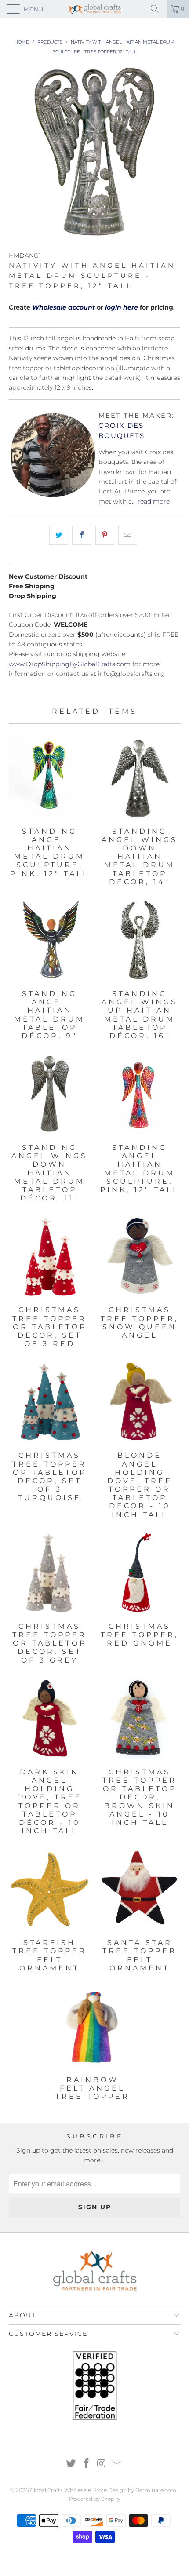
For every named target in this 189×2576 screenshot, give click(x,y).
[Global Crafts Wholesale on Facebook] (87, 2464)
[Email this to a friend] (128, 535)
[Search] (158, 9)
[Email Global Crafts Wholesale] (117, 2464)
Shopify (111, 2499)
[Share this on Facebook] (82, 535)
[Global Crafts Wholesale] (95, 9)
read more (154, 501)
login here (122, 307)
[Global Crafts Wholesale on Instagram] (102, 2464)
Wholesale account (64, 307)
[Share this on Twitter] (59, 535)
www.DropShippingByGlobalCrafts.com (70, 664)
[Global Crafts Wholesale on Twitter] (71, 2464)
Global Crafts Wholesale (60, 2490)
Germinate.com (156, 2490)
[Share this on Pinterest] (105, 535)
